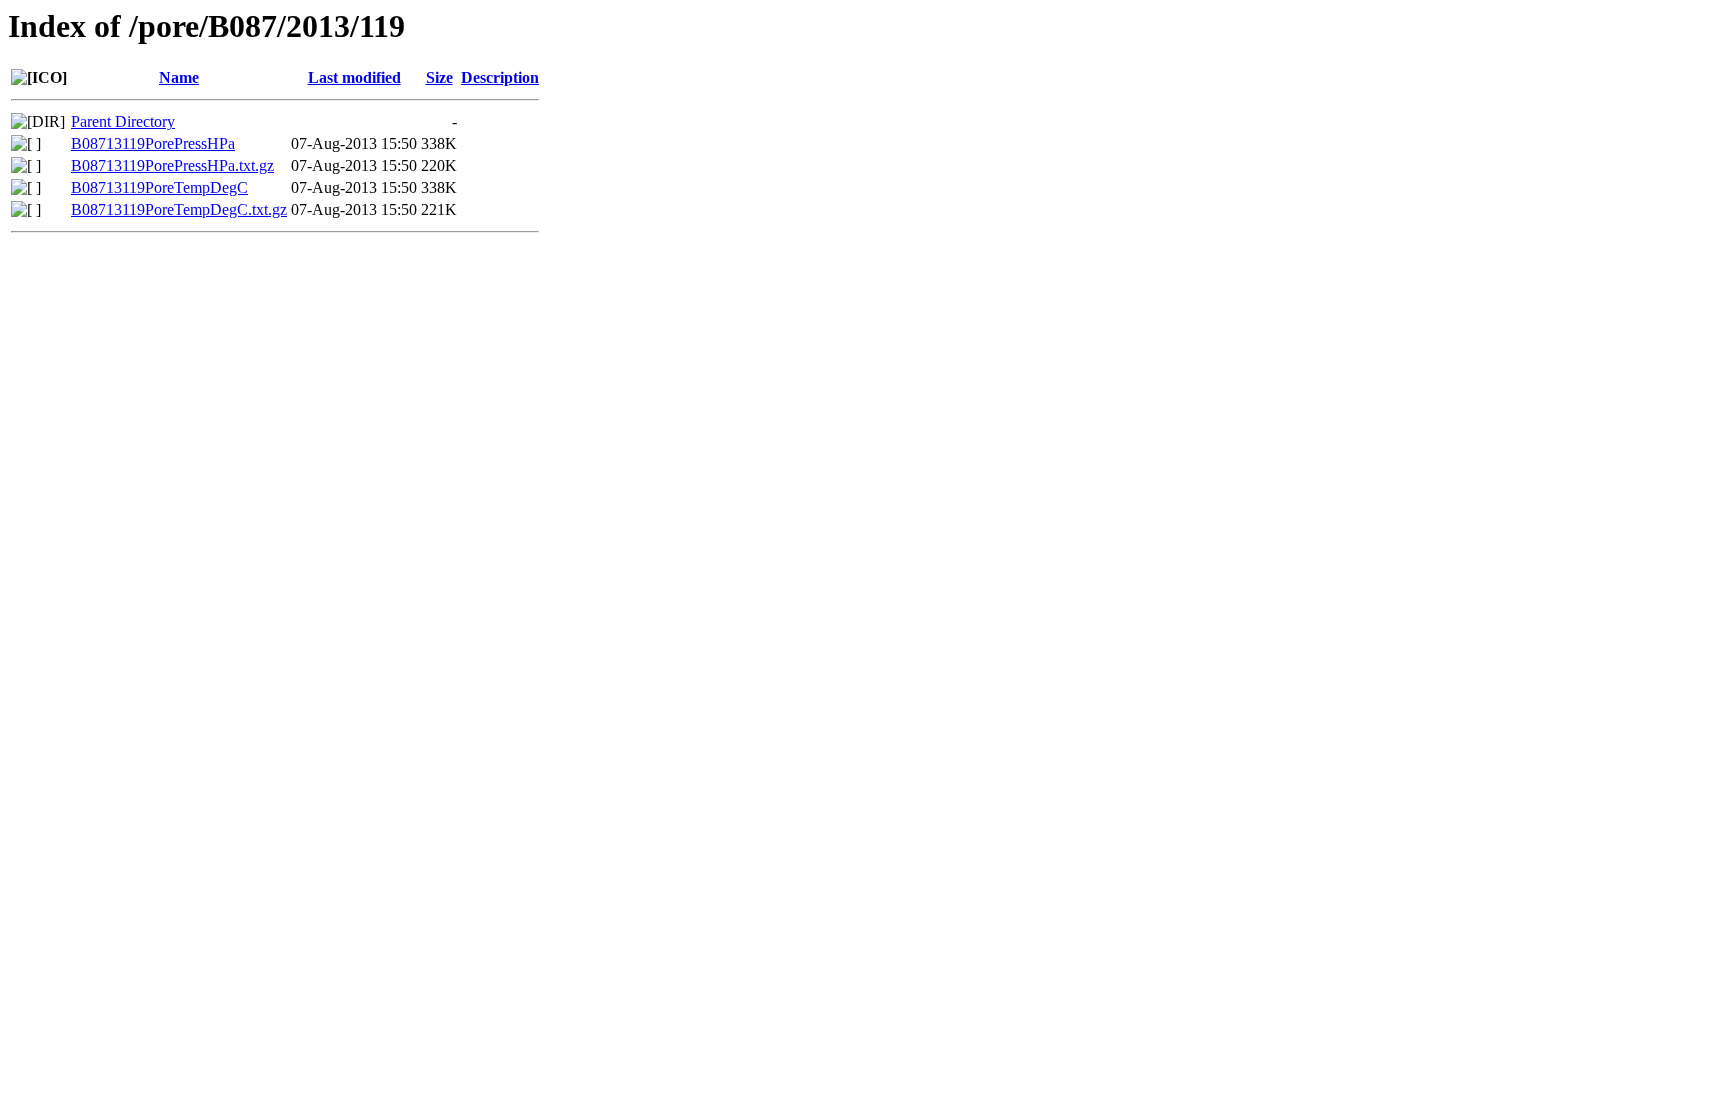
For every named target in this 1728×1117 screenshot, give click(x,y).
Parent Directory (123, 121)
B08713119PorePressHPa (153, 143)
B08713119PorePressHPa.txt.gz (172, 165)
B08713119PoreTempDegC (159, 187)
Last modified (354, 77)
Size (439, 77)
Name (179, 77)
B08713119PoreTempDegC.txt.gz (179, 209)
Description (500, 77)
